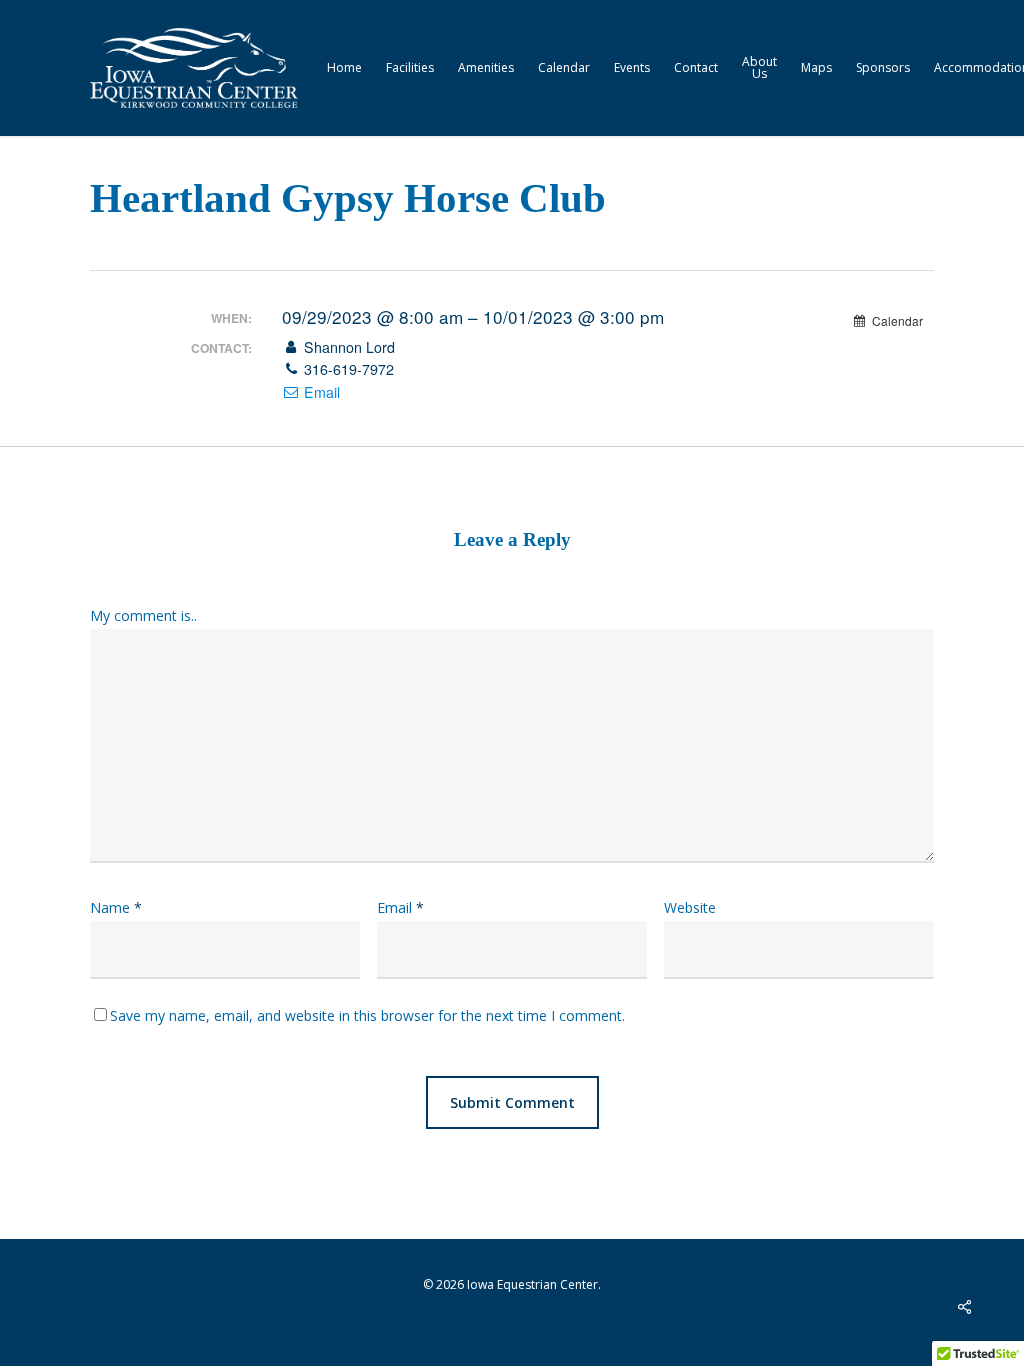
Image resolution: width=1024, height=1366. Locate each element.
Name (116, 907)
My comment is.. (143, 615)
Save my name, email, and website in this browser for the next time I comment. (367, 1015)
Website (690, 907)
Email (320, 392)
